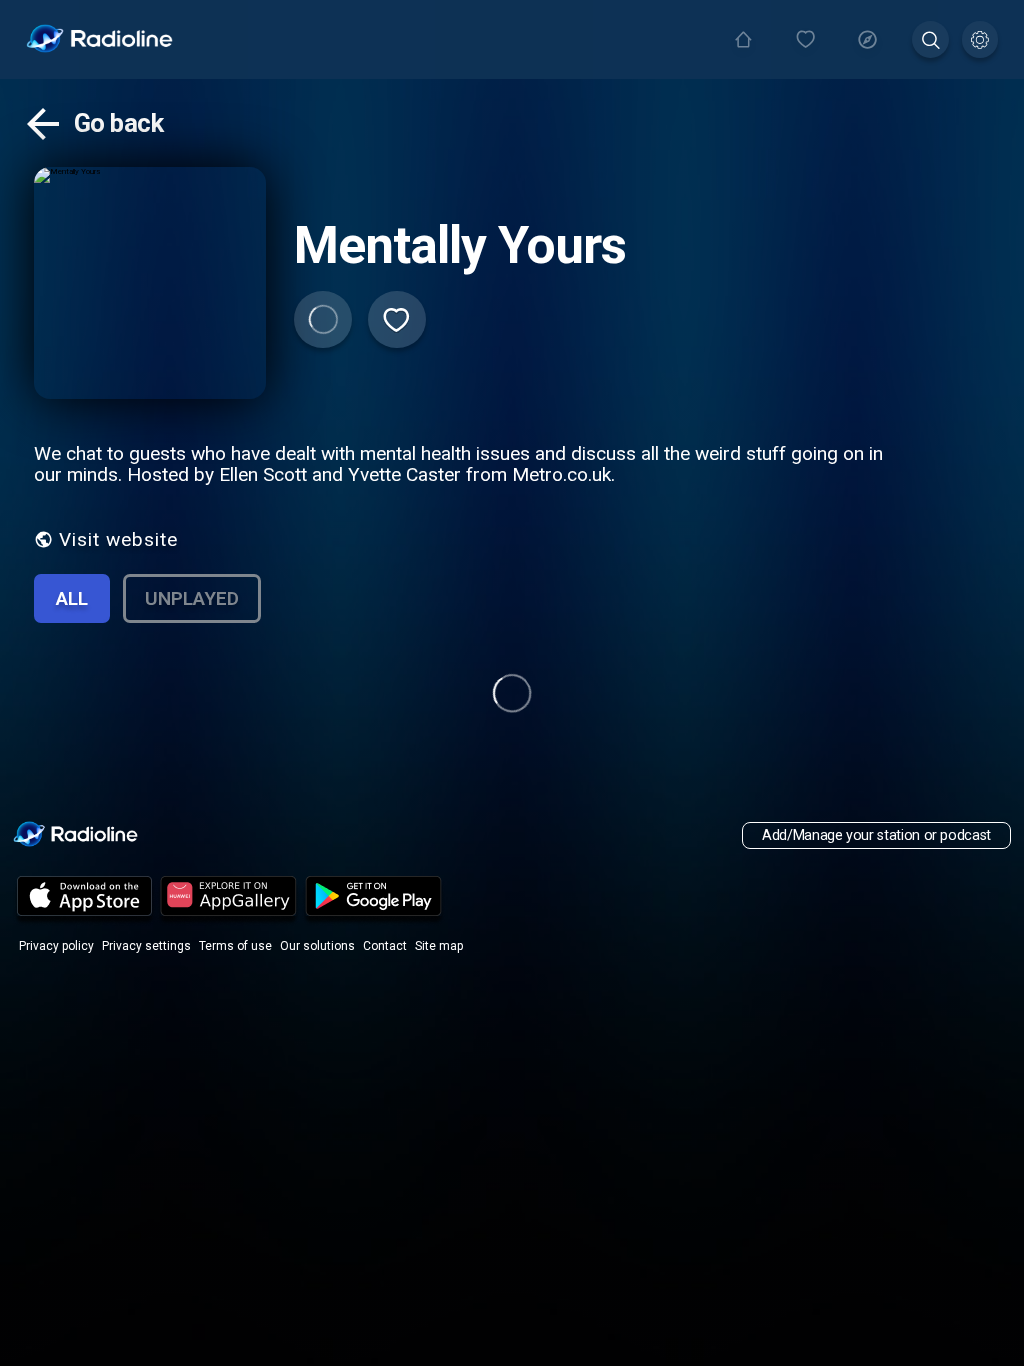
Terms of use (235, 946)
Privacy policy (56, 946)
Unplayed (192, 598)
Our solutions (317, 946)
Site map (439, 946)
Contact (385, 946)
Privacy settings (146, 946)
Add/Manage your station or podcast (876, 835)
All (72, 598)
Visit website (118, 539)
